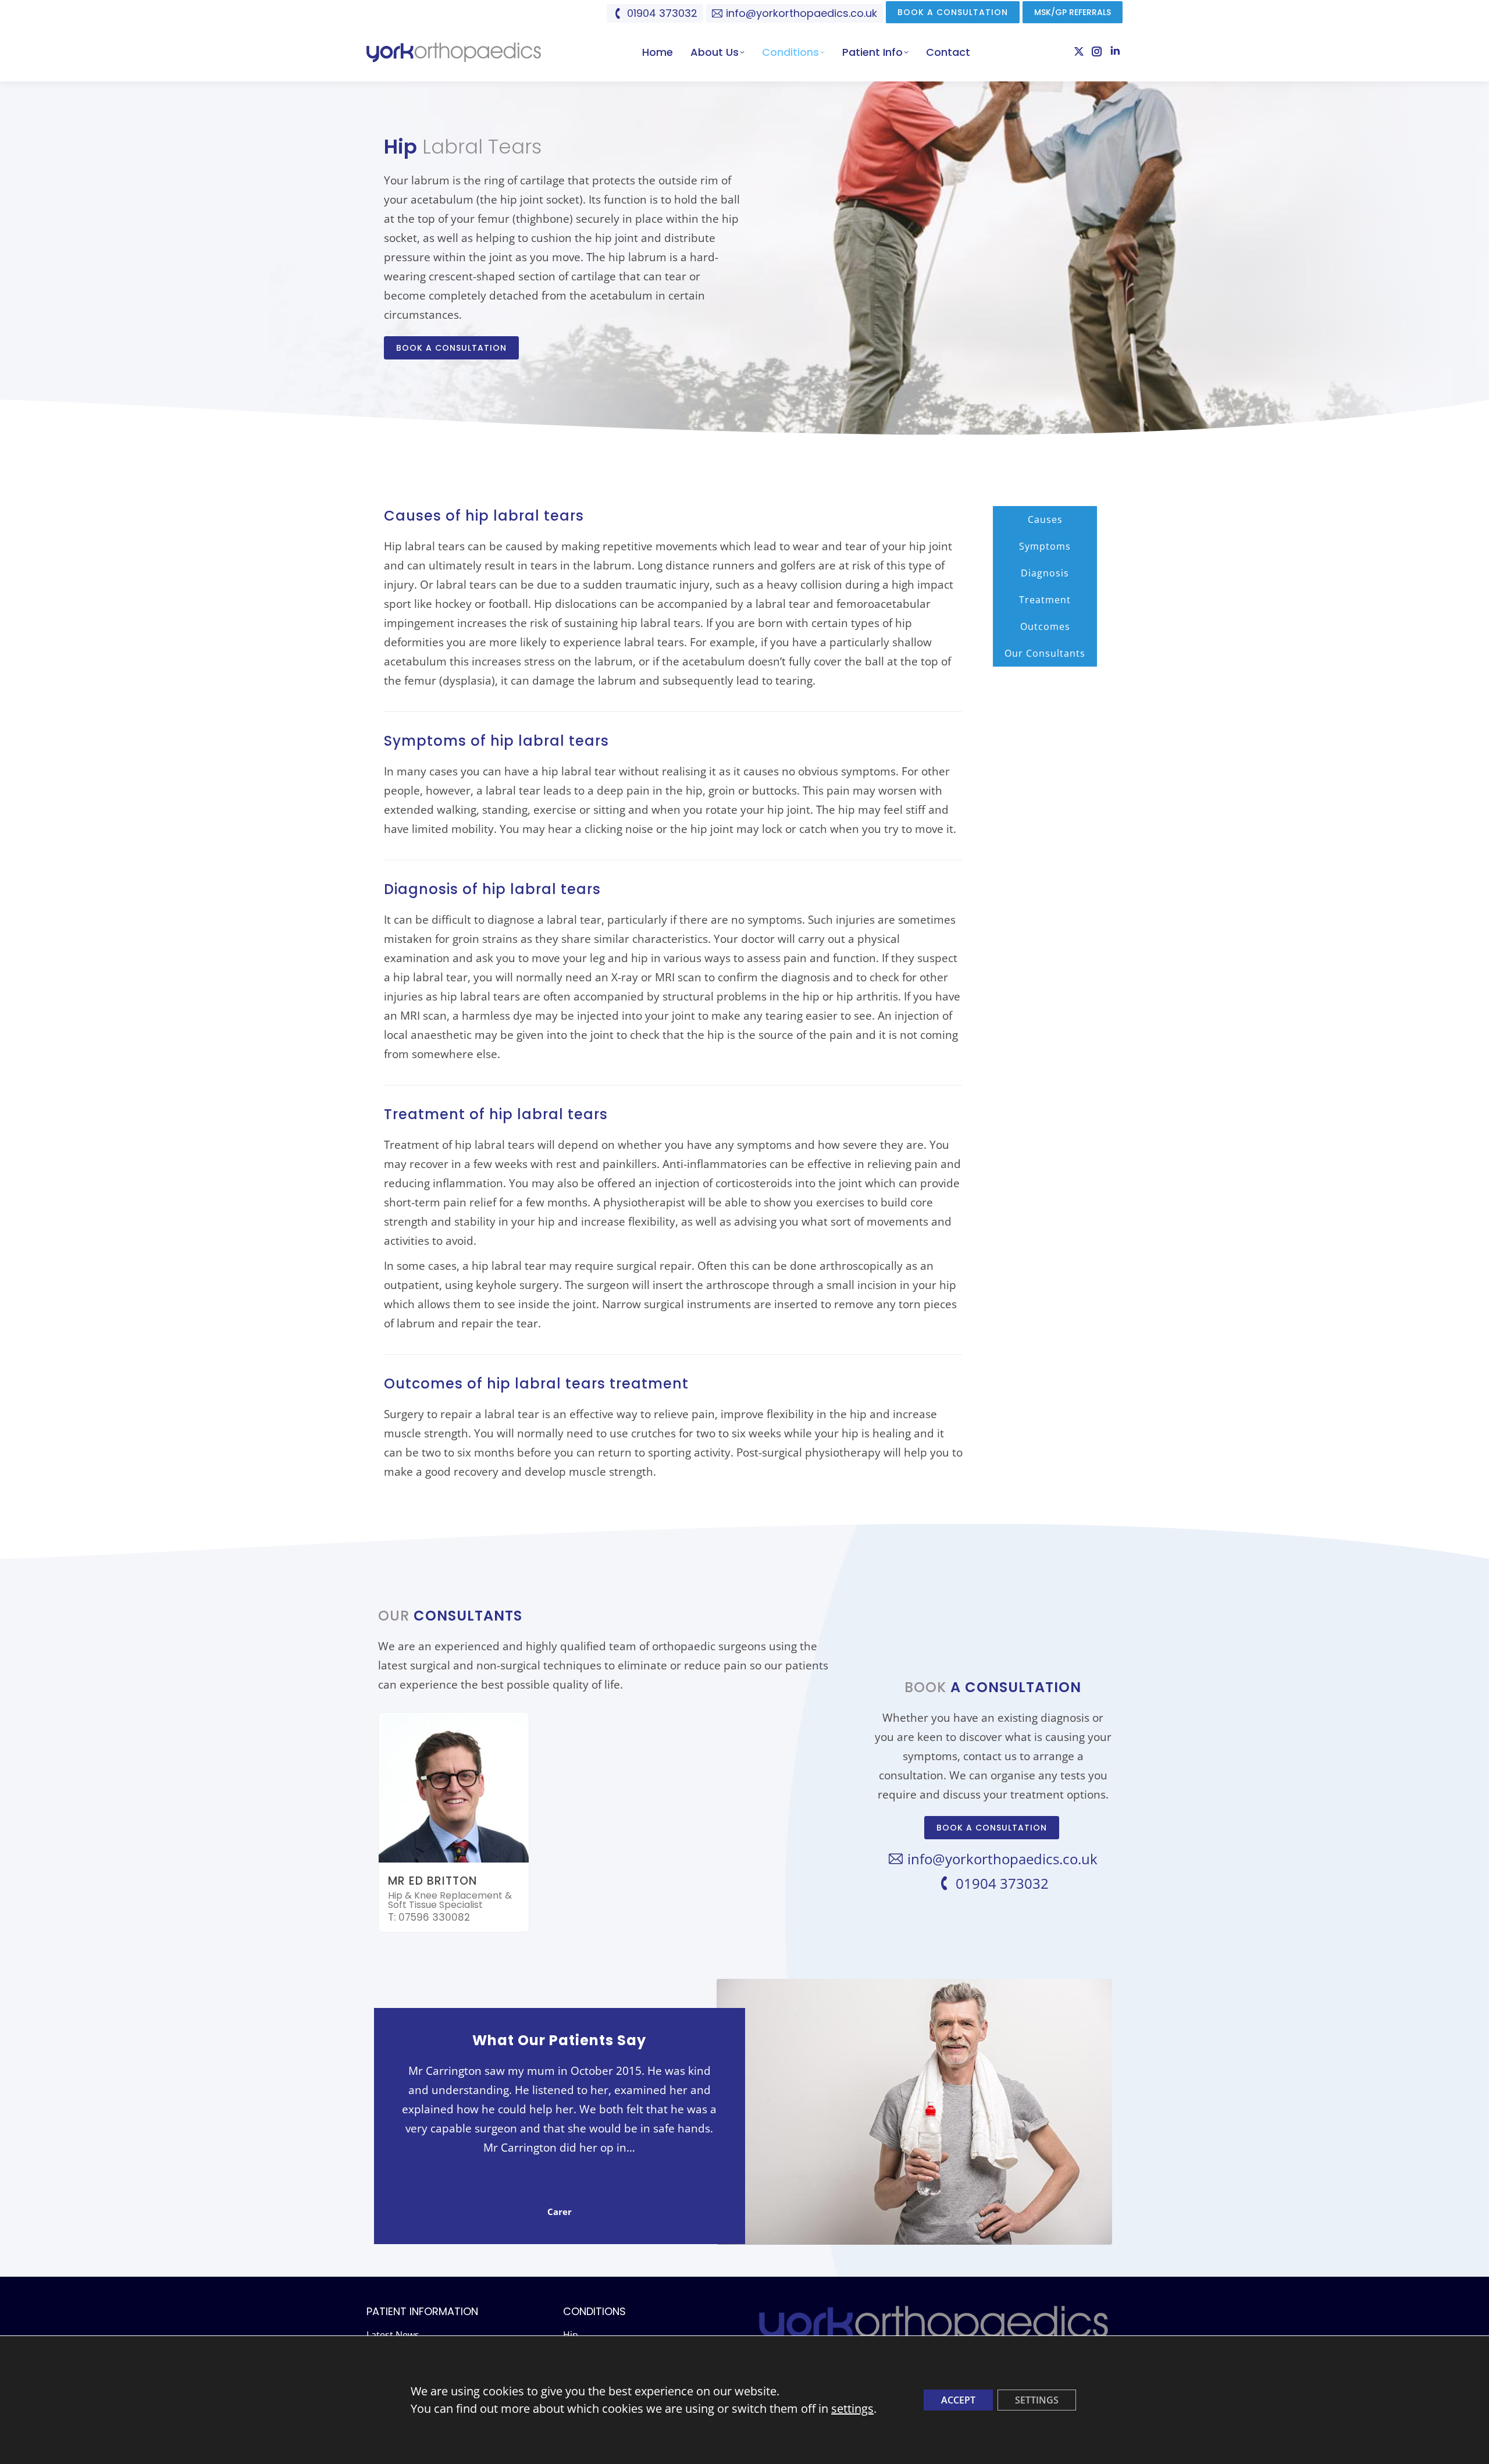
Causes (1045, 519)
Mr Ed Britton (432, 1881)
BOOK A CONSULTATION (451, 348)
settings (852, 2408)
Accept (958, 2400)
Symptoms (1045, 546)
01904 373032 (662, 13)
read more (559, 2167)
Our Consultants (1045, 653)
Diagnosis (1045, 573)
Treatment (1045, 600)
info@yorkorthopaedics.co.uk (802, 13)
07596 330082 (434, 1917)
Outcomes (1045, 626)
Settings (1037, 2400)
